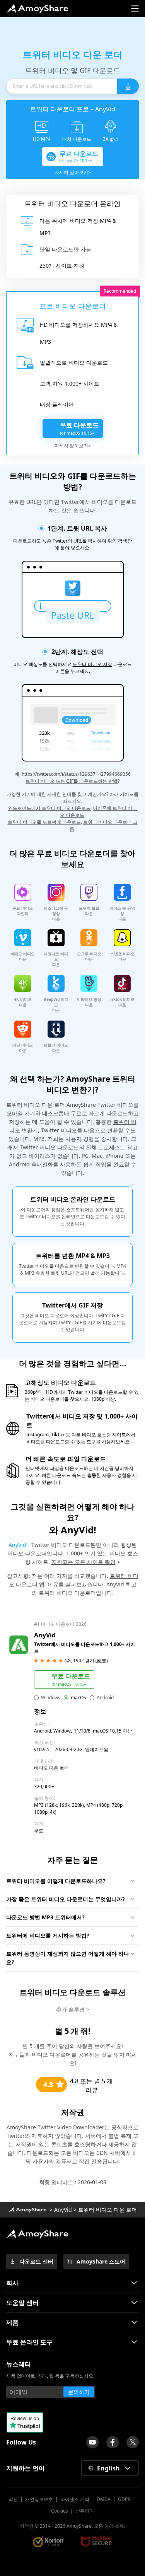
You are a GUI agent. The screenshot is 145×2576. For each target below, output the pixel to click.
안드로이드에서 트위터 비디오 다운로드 (49, 808)
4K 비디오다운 (23, 1002)
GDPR (124, 2499)
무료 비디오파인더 (23, 911)
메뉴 (135, 9)
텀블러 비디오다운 (56, 1048)
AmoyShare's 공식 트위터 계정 (133, 2442)
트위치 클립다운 (89, 911)
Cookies (60, 2511)
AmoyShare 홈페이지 (37, 9)
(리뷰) (102, 1660)
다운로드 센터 (36, 2261)
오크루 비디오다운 (89, 956)
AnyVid (17, 1545)
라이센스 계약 (75, 2499)
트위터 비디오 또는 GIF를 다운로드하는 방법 (72, 781)
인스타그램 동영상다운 (56, 913)
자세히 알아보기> (73, 172)
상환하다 (85, 2511)
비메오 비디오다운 (23, 956)
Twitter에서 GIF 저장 (72, 1305)
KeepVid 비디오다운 (56, 1005)
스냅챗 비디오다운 (122, 956)
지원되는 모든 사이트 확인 (84, 1562)
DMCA (104, 2499)
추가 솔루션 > (73, 2009)
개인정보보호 (39, 2499)
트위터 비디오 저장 (92, 664)
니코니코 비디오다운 (56, 959)
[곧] (92, 2442)
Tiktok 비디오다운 (122, 1002)
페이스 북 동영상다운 (122, 913)
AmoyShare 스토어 (101, 2261)
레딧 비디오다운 (23, 1048)
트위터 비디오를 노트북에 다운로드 (44, 822)
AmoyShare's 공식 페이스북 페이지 (113, 2442)
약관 (13, 2499)
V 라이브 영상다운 (89, 1002)
